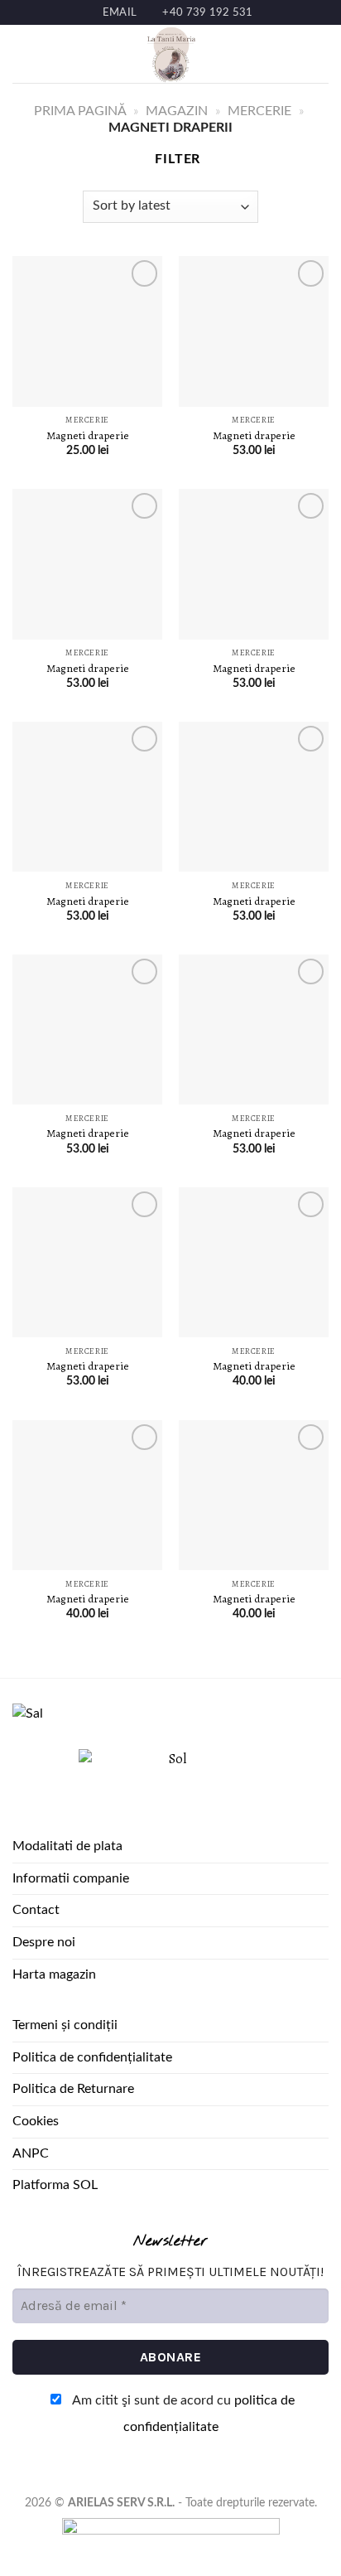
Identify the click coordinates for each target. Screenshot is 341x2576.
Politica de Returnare (73, 2089)
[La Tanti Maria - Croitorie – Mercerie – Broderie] (170, 54)
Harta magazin (54, 1974)
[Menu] (22, 54)
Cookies (36, 2121)
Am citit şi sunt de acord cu (182, 2414)
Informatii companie (71, 1878)
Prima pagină (80, 111)
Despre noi (44, 1942)
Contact (36, 1910)
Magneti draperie (88, 436)
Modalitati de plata (67, 1846)
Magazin (177, 111)
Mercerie (259, 111)
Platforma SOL (55, 2185)
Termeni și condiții (65, 2025)
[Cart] (320, 54)
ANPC (31, 2153)
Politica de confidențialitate (92, 2057)
